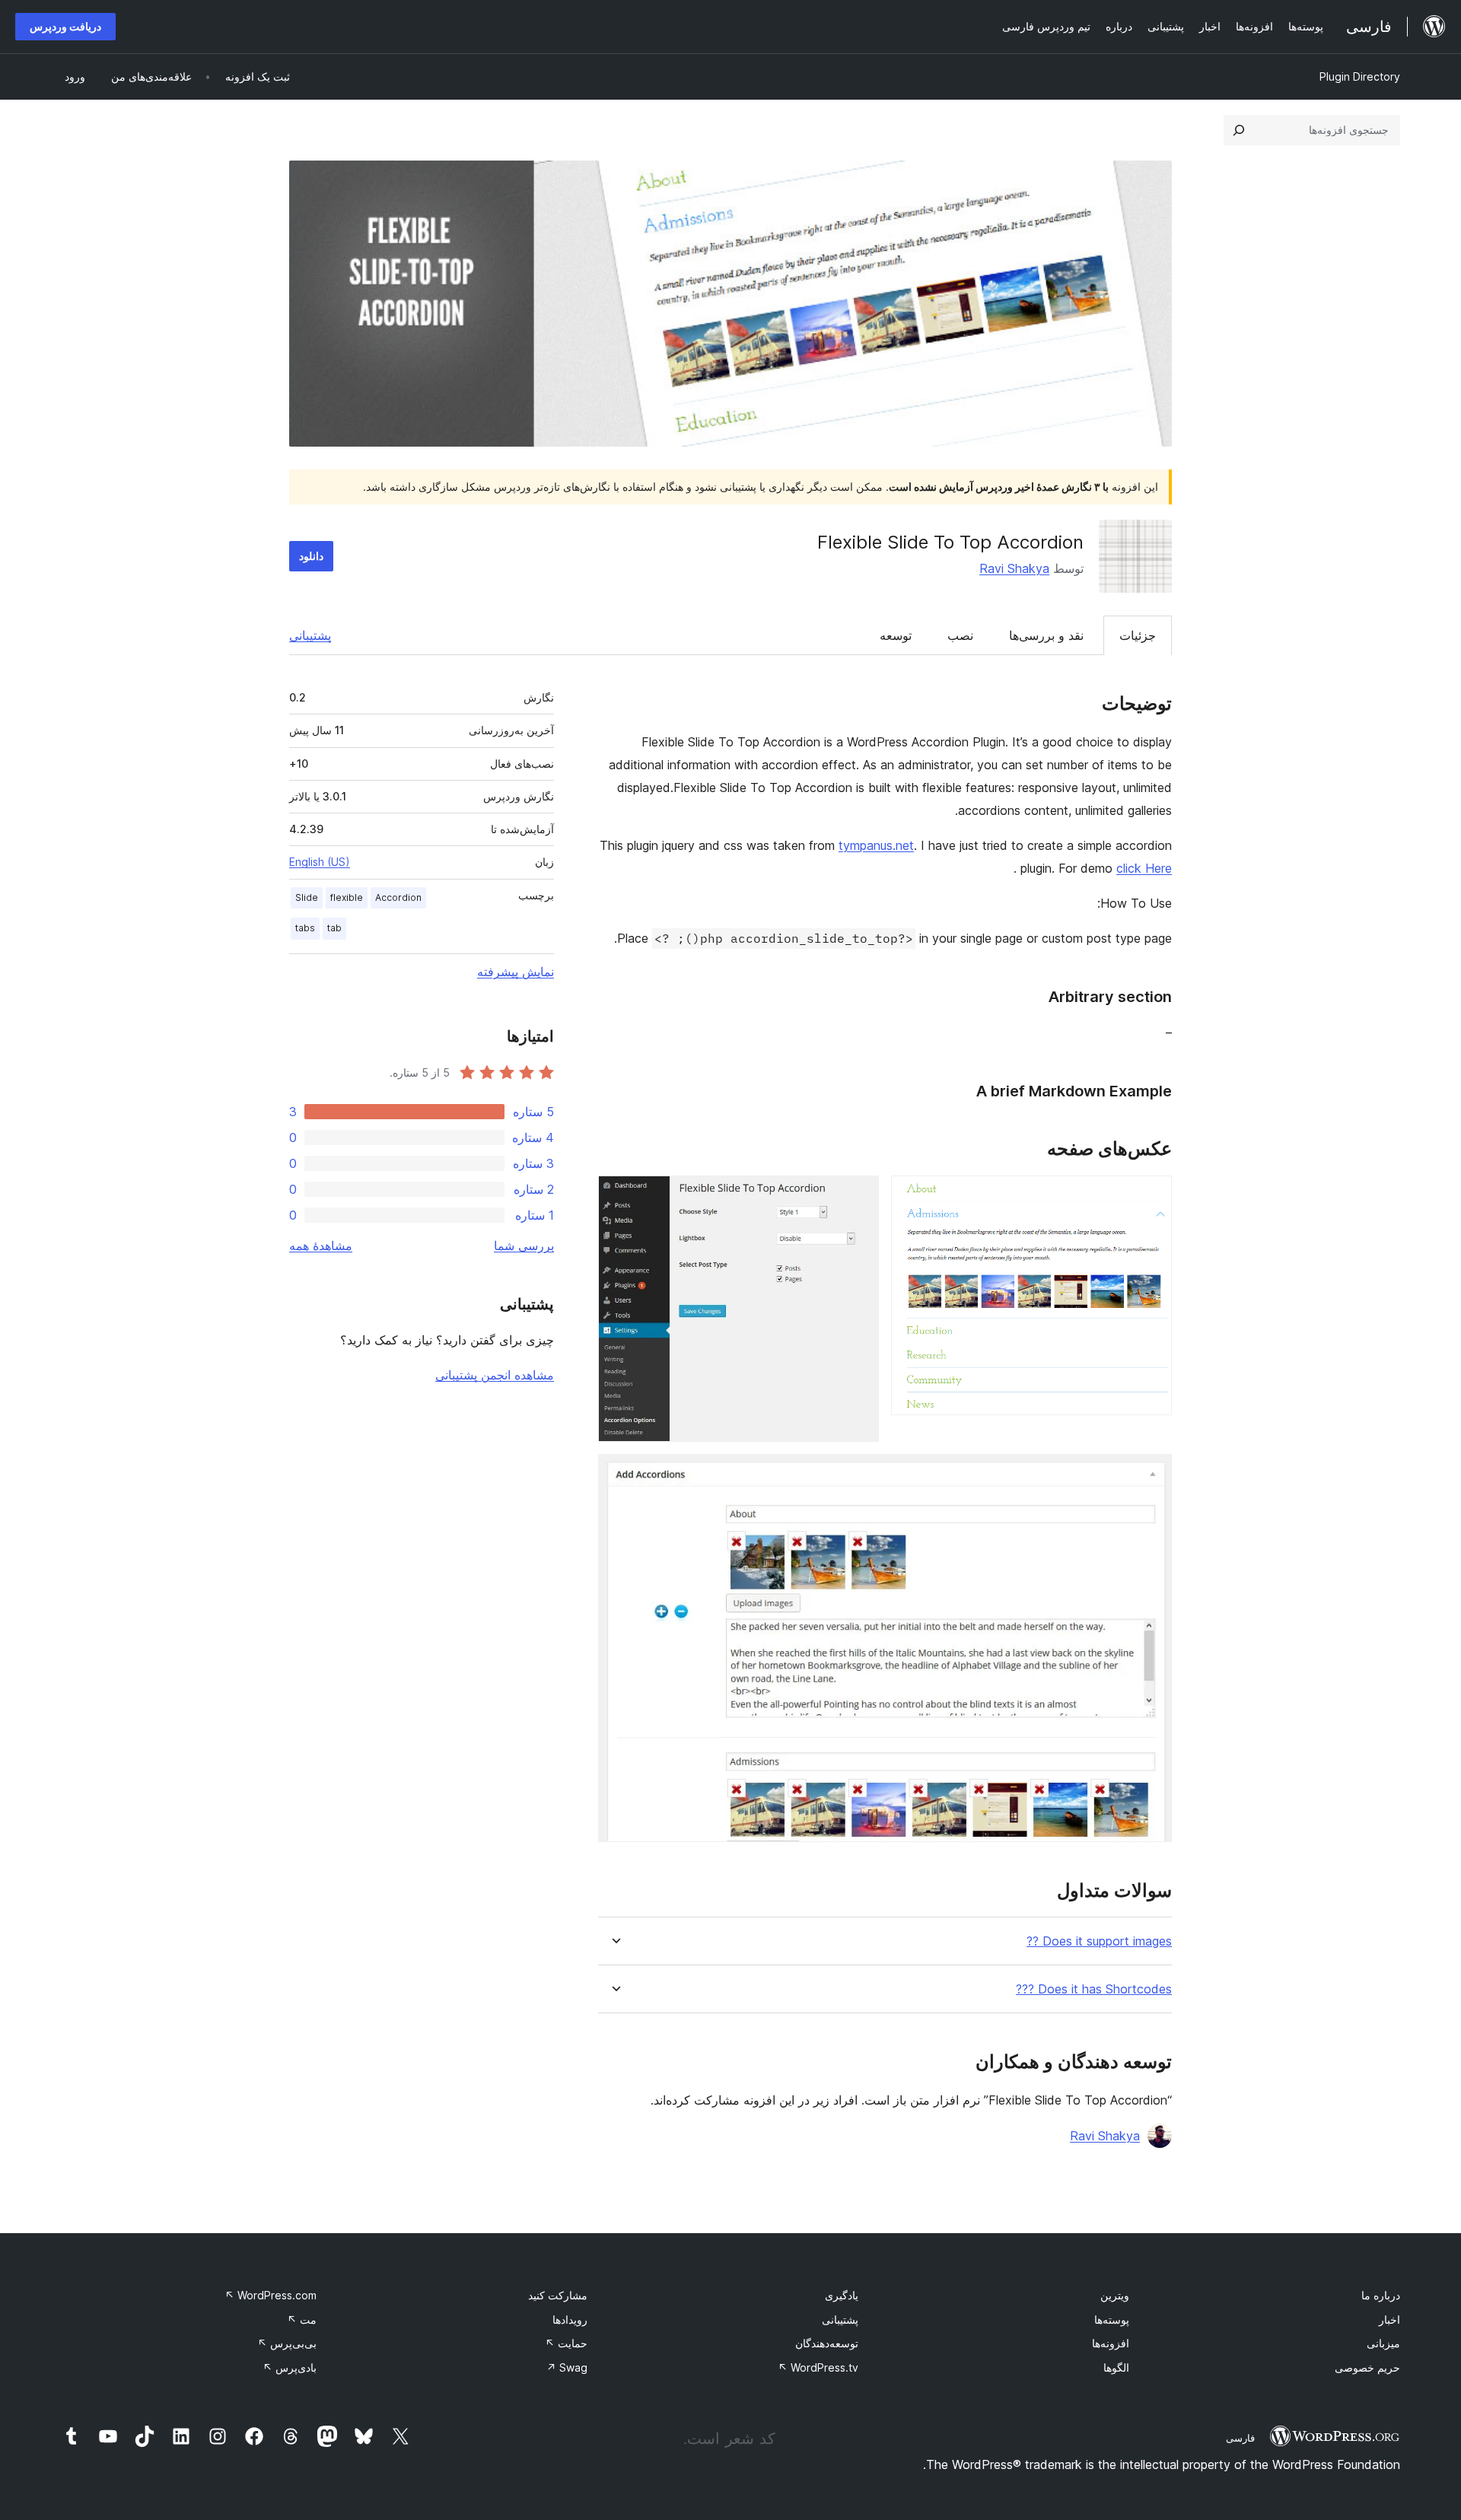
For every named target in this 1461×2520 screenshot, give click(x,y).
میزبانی (1383, 2343)
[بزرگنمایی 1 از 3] (1151, 1196)
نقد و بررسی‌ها (1046, 635)
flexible (347, 897)
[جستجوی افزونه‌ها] (1239, 130)
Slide (307, 897)
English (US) (320, 862)
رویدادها (570, 2320)
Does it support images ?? (1099, 1941)
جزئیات (1138, 635)
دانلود (311, 556)
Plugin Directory (1360, 76)
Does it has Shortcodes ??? (1094, 1989)
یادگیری (842, 2295)
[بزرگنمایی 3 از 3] (1151, 1475)
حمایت (566, 2343)
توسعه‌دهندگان (827, 2343)
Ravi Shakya (1014, 568)
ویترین (1115, 2295)
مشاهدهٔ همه (321, 1246)
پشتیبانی (310, 635)
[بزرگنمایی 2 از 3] (858, 1196)
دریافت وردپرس (65, 26)
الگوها (1116, 2367)
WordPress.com (271, 2295)
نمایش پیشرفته (516, 972)
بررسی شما (524, 1246)
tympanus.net (876, 845)
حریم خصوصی (1367, 2367)
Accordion (398, 897)
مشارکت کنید (558, 2295)
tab (334, 928)
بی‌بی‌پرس (287, 2343)
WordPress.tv (818, 2367)
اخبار (1389, 2320)
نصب (960, 635)
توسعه (896, 635)
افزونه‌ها (1111, 2343)
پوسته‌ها (1112, 2320)
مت (302, 2320)
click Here (1144, 868)
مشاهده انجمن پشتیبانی (495, 1375)
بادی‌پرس (290, 2367)
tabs (305, 928)
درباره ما (1381, 2295)
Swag (567, 2367)
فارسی (1240, 2438)
